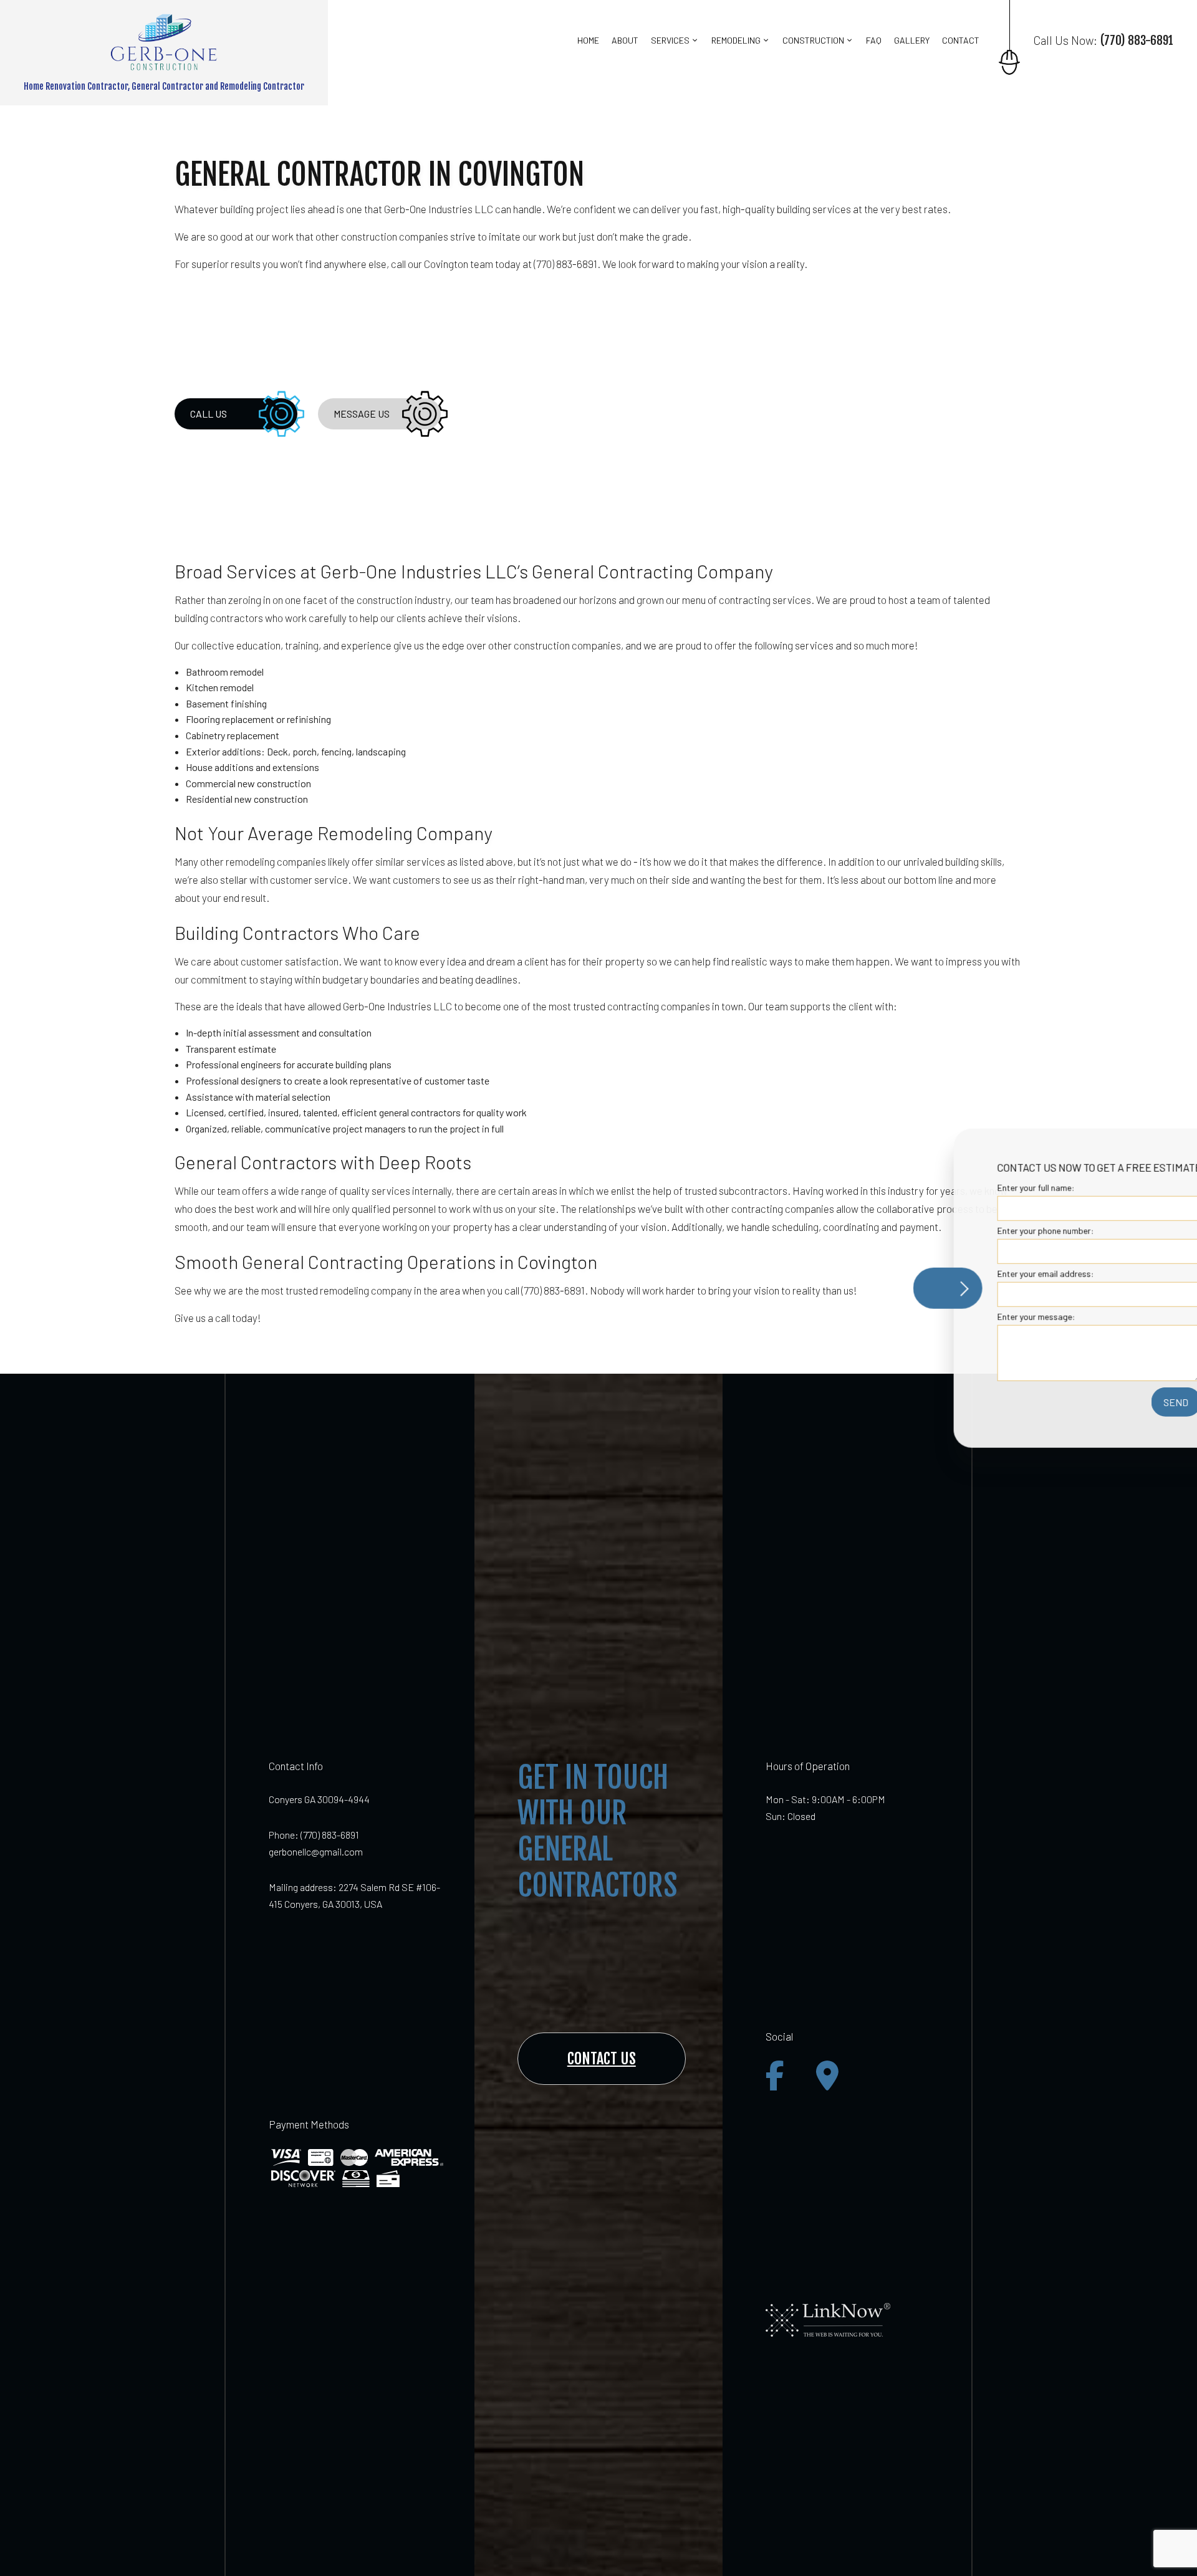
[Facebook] (775, 2076)
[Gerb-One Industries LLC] (164, 41)
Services (670, 40)
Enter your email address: (974, 1274)
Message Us (362, 414)
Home (588, 40)
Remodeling (736, 40)
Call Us (209, 414)
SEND (1105, 1402)
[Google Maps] (827, 2076)
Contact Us (602, 2059)
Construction (813, 40)
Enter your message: (965, 1317)
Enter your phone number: (974, 1230)
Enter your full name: (964, 1187)
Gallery (912, 40)
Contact (961, 40)
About (625, 40)
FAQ (874, 40)
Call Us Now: (1103, 41)
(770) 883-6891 (330, 1835)
